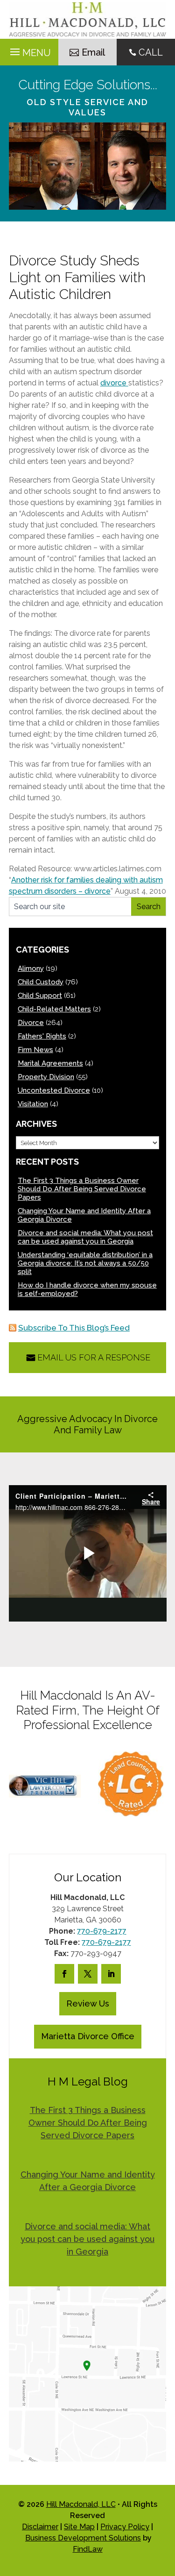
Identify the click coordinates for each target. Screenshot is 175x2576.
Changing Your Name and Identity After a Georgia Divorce (84, 1215)
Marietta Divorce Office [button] (88, 2036)
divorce (114, 383)
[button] (166, 2508)
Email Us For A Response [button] (94, 1357)
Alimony (31, 968)
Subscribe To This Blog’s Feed (74, 1328)
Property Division (46, 1077)
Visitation (33, 1104)
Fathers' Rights (42, 1036)
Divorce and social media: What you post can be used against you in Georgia (85, 1237)
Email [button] (93, 52)
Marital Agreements (50, 1063)
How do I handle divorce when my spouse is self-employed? (87, 1289)
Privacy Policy (125, 2527)
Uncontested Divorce (54, 1090)
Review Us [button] (88, 2003)
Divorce (31, 1023)
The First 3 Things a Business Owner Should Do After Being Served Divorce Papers (82, 1189)
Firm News (35, 1050)
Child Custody (41, 982)
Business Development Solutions (83, 2538)
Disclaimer (40, 2527)
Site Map (79, 2527)
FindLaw (88, 2549)
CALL (151, 52)
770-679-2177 (102, 1931)
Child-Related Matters (54, 1009)
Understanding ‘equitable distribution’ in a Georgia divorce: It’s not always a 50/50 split (85, 1263)
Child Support (40, 996)
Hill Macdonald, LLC (81, 2504)
